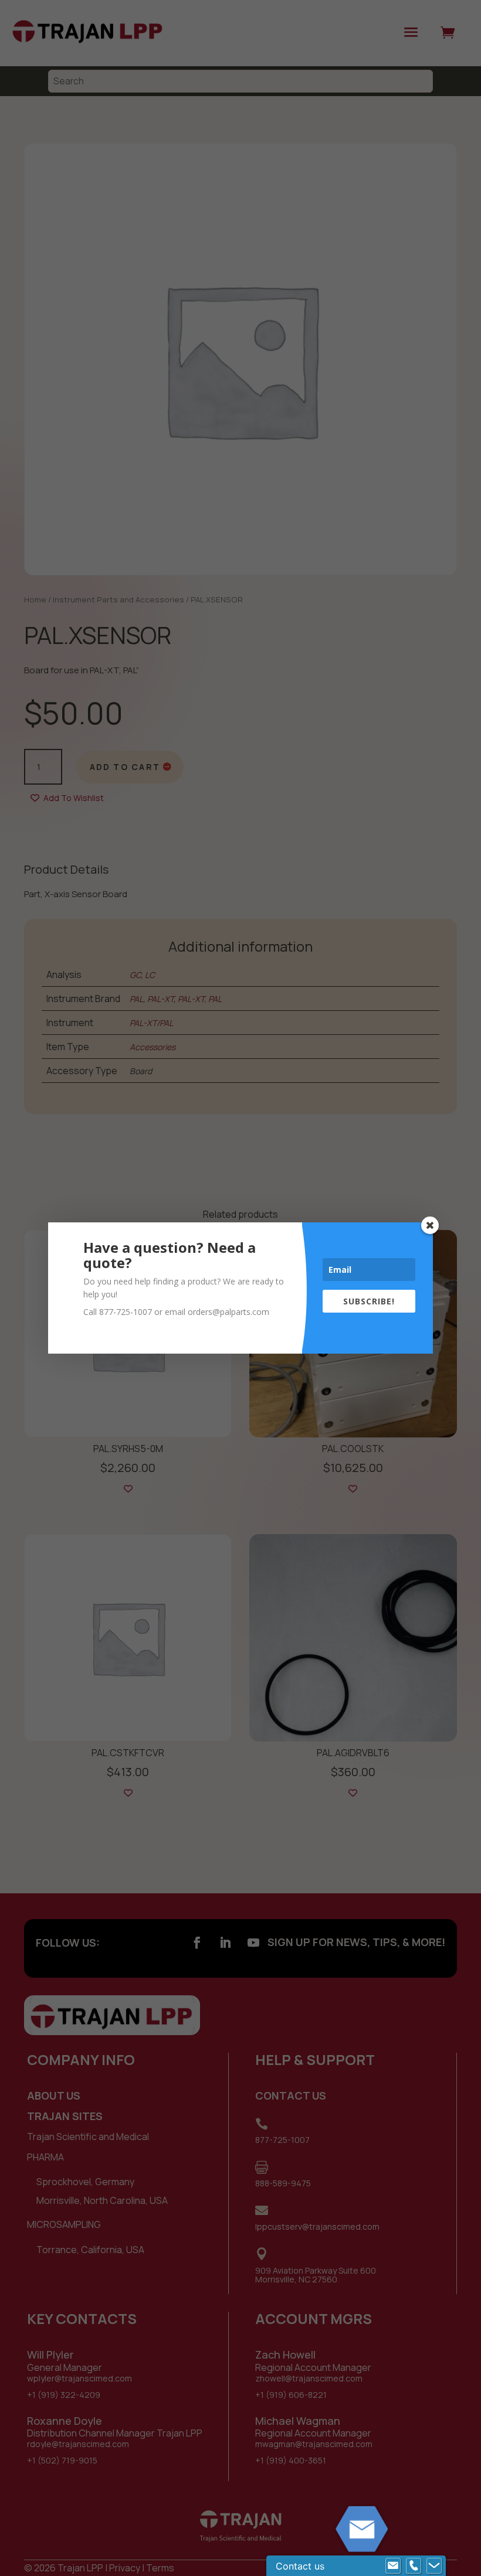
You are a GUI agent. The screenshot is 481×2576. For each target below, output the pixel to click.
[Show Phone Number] (414, 2566)
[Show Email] (393, 2566)
